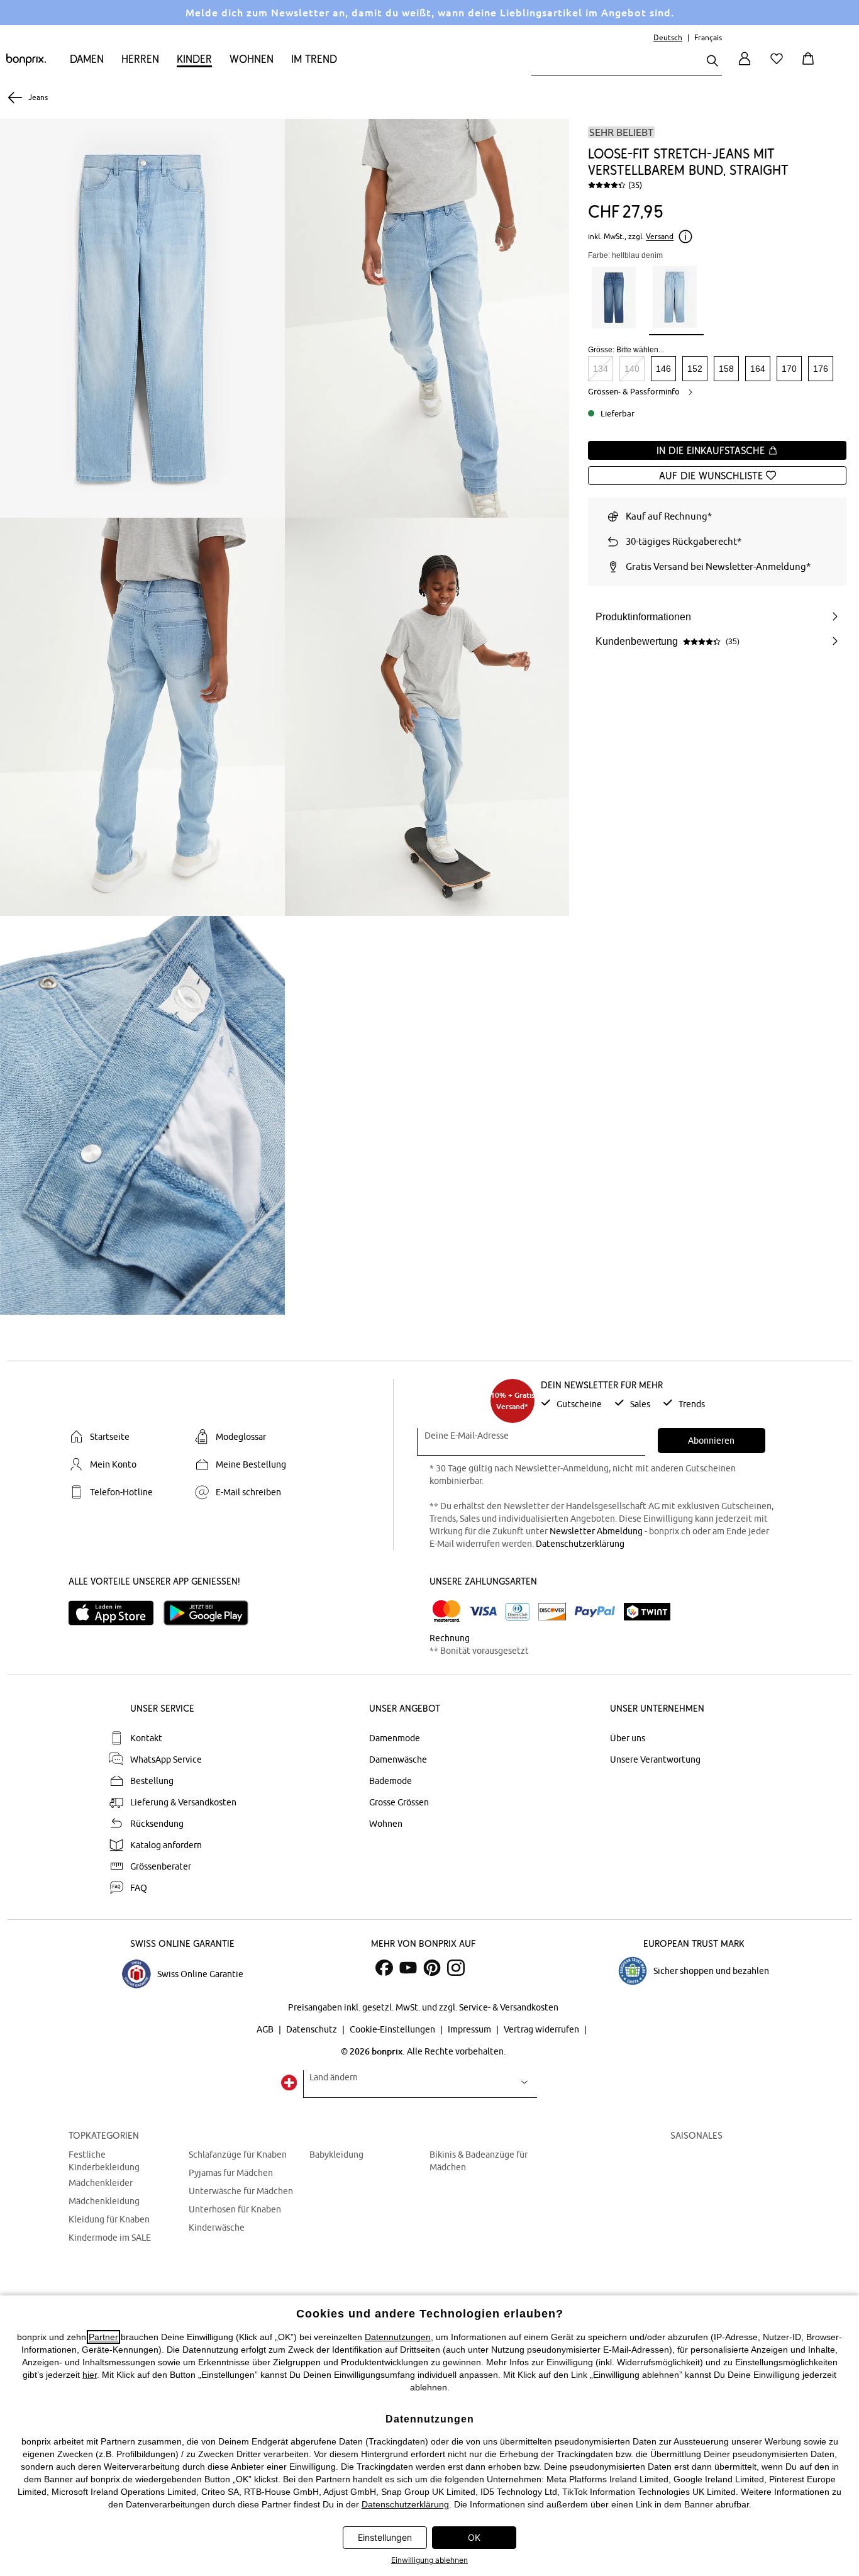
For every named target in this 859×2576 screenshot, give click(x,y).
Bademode (391, 1781)
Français (708, 37)
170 (789, 369)
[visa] (483, 1611)
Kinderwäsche (217, 2228)
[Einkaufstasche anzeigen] (811, 66)
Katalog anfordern (166, 1845)
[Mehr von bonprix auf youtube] (408, 1968)
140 (632, 369)
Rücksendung (157, 1824)
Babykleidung (336, 2155)
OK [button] (474, 2537)
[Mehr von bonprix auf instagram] (456, 1968)
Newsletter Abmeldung (596, 1531)
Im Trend (314, 59)
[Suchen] (712, 62)
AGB (266, 2029)
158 (726, 369)
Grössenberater (161, 1866)
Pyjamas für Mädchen (231, 2173)
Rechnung (450, 1638)
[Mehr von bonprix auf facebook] (384, 1968)
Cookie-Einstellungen (393, 2029)
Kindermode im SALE (110, 2238)
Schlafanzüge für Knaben (238, 2155)
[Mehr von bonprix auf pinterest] (432, 1968)
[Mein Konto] (745, 66)
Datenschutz (313, 2029)
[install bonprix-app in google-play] (211, 1613)
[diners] (518, 1612)
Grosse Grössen (399, 1802)
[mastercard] (446, 1611)
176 (821, 369)
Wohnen (252, 59)
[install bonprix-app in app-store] (116, 1613)
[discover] (552, 1612)
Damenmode (395, 1738)
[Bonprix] (26, 63)
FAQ (139, 1888)
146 (663, 369)
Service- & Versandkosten (509, 2007)
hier (90, 2375)
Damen (87, 59)
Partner (103, 2337)
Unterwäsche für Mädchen (241, 2191)
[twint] (647, 1612)
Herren (140, 59)
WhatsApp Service (166, 1759)
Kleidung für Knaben (109, 2219)
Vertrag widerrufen (542, 2029)
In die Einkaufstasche (712, 450)
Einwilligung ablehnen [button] (429, 2560)
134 (601, 369)
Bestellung (152, 1781)
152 (695, 369)
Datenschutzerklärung (580, 1544)
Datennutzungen (398, 2337)
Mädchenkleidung (104, 2201)
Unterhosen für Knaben (235, 2209)
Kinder (194, 59)
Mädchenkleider (101, 2183)
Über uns (628, 1738)
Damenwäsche (398, 1759)
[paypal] (595, 1612)
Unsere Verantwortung (655, 1759)
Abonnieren (711, 1441)
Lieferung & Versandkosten (183, 1802)
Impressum (470, 2029)
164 (758, 369)
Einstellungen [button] (385, 2537)
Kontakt (146, 1738)
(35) (635, 185)
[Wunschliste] (779, 66)
